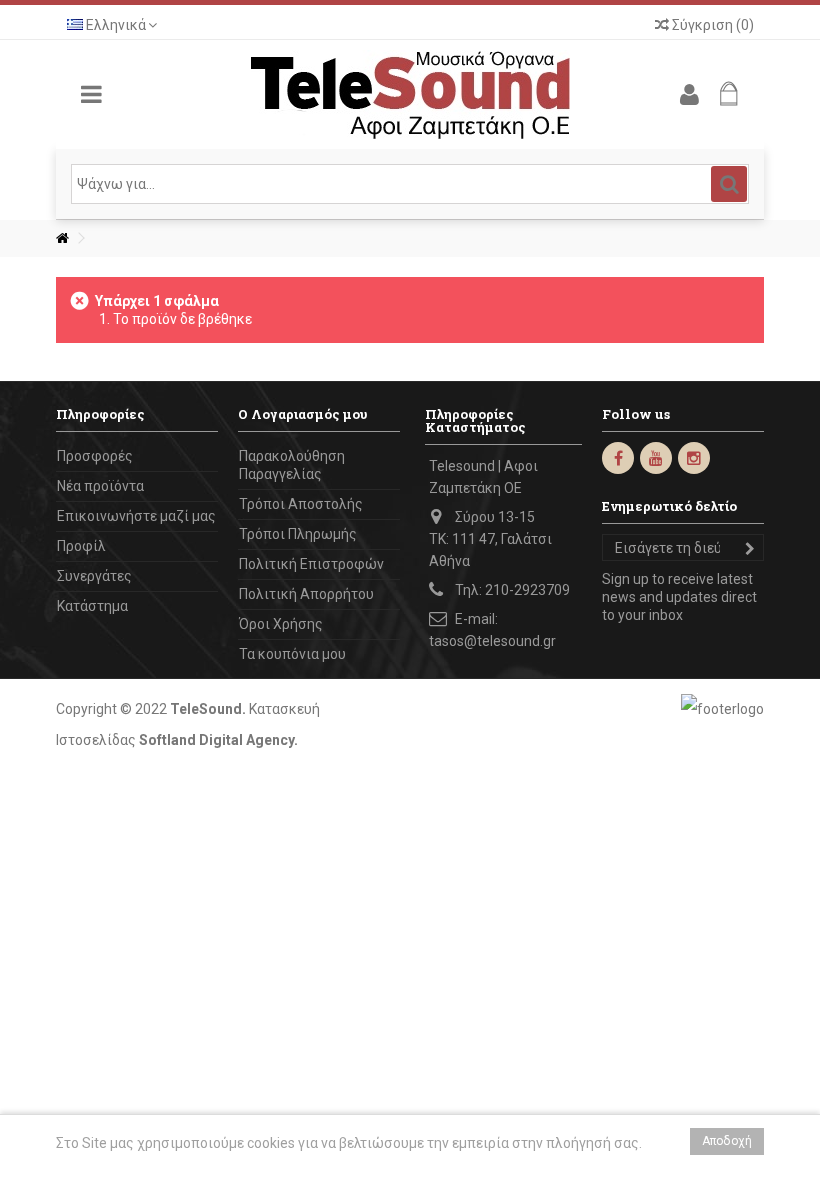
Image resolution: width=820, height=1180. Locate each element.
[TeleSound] (410, 94)
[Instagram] (694, 458)
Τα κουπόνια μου (292, 654)
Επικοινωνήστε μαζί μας (136, 516)
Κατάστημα (92, 606)
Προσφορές (95, 456)
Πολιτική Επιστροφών (311, 564)
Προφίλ (81, 546)
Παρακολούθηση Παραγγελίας (292, 465)
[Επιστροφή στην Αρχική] (62, 238)
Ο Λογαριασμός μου (302, 414)
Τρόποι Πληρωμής (298, 534)
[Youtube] (656, 458)
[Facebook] (618, 458)
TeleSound (206, 709)
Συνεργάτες (94, 576)
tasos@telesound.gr (492, 641)
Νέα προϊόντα (100, 486)
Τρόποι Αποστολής (301, 504)
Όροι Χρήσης (281, 624)
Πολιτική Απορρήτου (306, 594)
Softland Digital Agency (216, 740)
